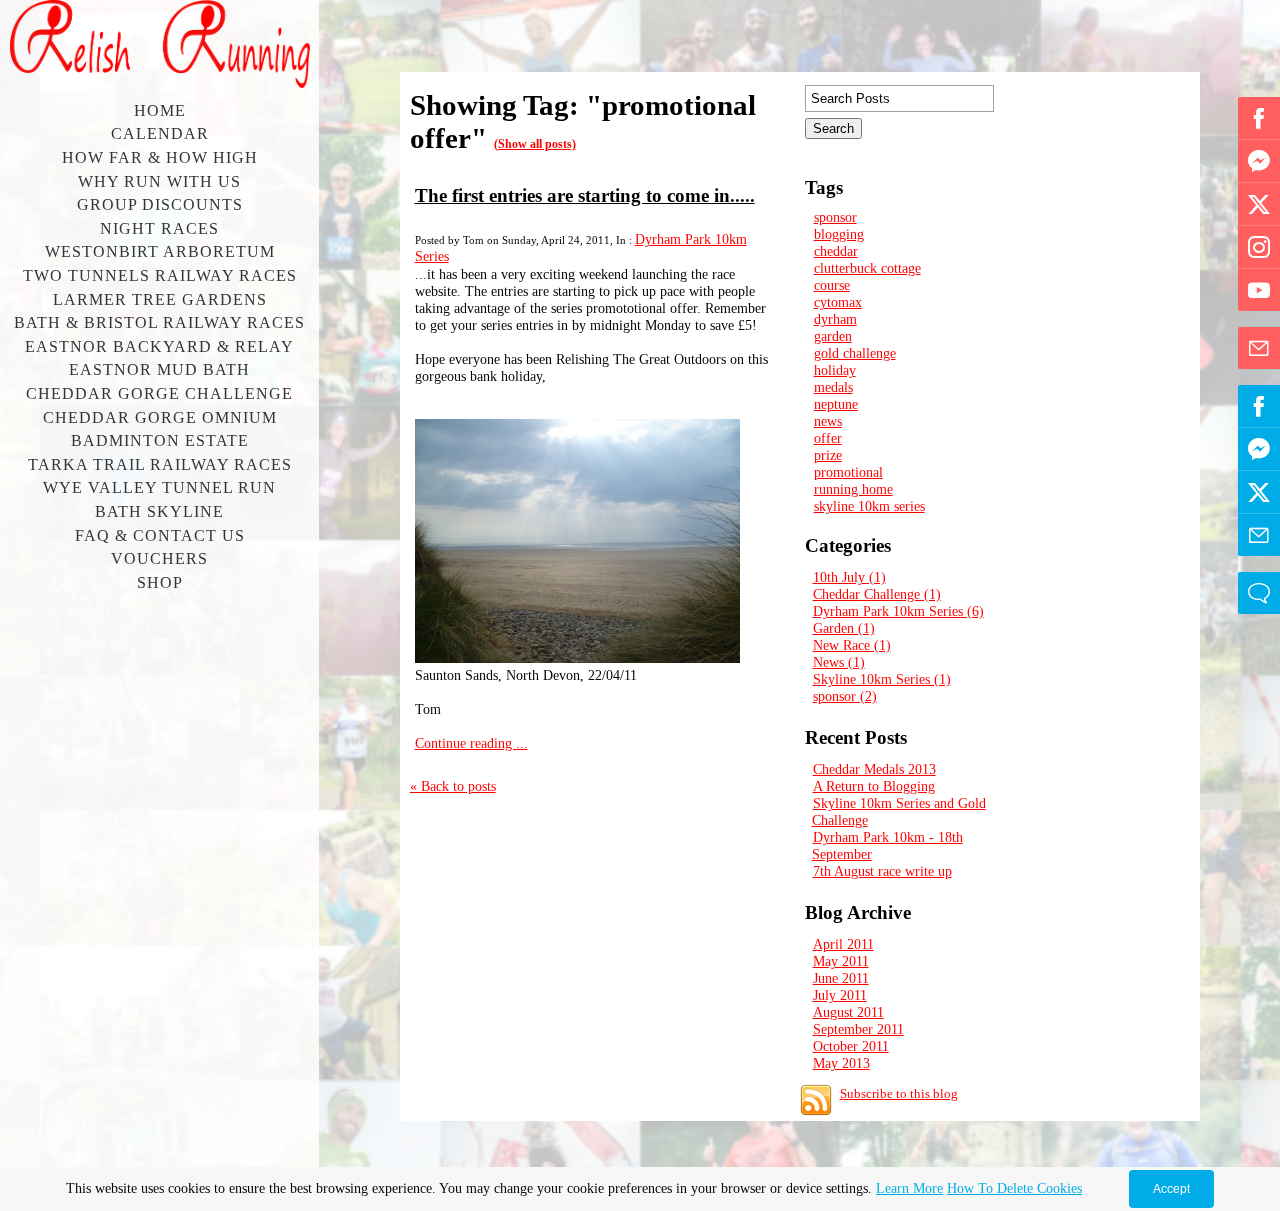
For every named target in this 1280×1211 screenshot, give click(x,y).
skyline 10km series (869, 506)
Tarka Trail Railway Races (160, 464)
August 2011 (848, 1012)
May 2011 (841, 961)
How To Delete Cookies (1014, 1188)
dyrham (835, 319)
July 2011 (840, 995)
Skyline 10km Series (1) (882, 679)
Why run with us (159, 181)
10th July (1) (849, 577)
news (828, 421)
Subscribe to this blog (899, 1093)
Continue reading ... (471, 743)
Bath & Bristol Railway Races (159, 322)
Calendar (160, 133)
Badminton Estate (160, 440)
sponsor (835, 217)
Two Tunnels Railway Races (160, 275)
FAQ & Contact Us (160, 535)
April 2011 (843, 944)
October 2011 (851, 1046)
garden (833, 336)
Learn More (909, 1188)
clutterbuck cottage (867, 268)
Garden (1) (844, 628)
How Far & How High (160, 157)
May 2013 (841, 1063)
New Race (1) (852, 645)
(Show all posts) (535, 144)
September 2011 (858, 1029)
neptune (836, 404)
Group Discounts (160, 204)
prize (828, 455)
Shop (160, 582)
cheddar (836, 251)
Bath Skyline (159, 511)
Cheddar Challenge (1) (877, 594)
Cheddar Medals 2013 (874, 769)
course (832, 285)
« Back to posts (453, 786)
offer (828, 438)
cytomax (838, 302)
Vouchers (159, 558)
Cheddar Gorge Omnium (160, 417)
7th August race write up (882, 871)
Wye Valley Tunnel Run (159, 487)
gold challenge (855, 353)
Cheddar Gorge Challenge (159, 393)
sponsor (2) (845, 696)
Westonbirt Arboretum (160, 251)
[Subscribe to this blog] (816, 1100)
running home (853, 489)
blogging (839, 234)
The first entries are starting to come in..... (585, 195)
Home (160, 110)
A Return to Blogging (874, 786)
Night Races (159, 228)
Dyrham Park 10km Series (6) (898, 611)
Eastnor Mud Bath (159, 369)
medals (833, 387)
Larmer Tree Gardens (160, 299)
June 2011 (841, 978)
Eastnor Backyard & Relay (159, 346)
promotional (848, 472)
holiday (835, 370)
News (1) (839, 662)
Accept (1171, 1189)
